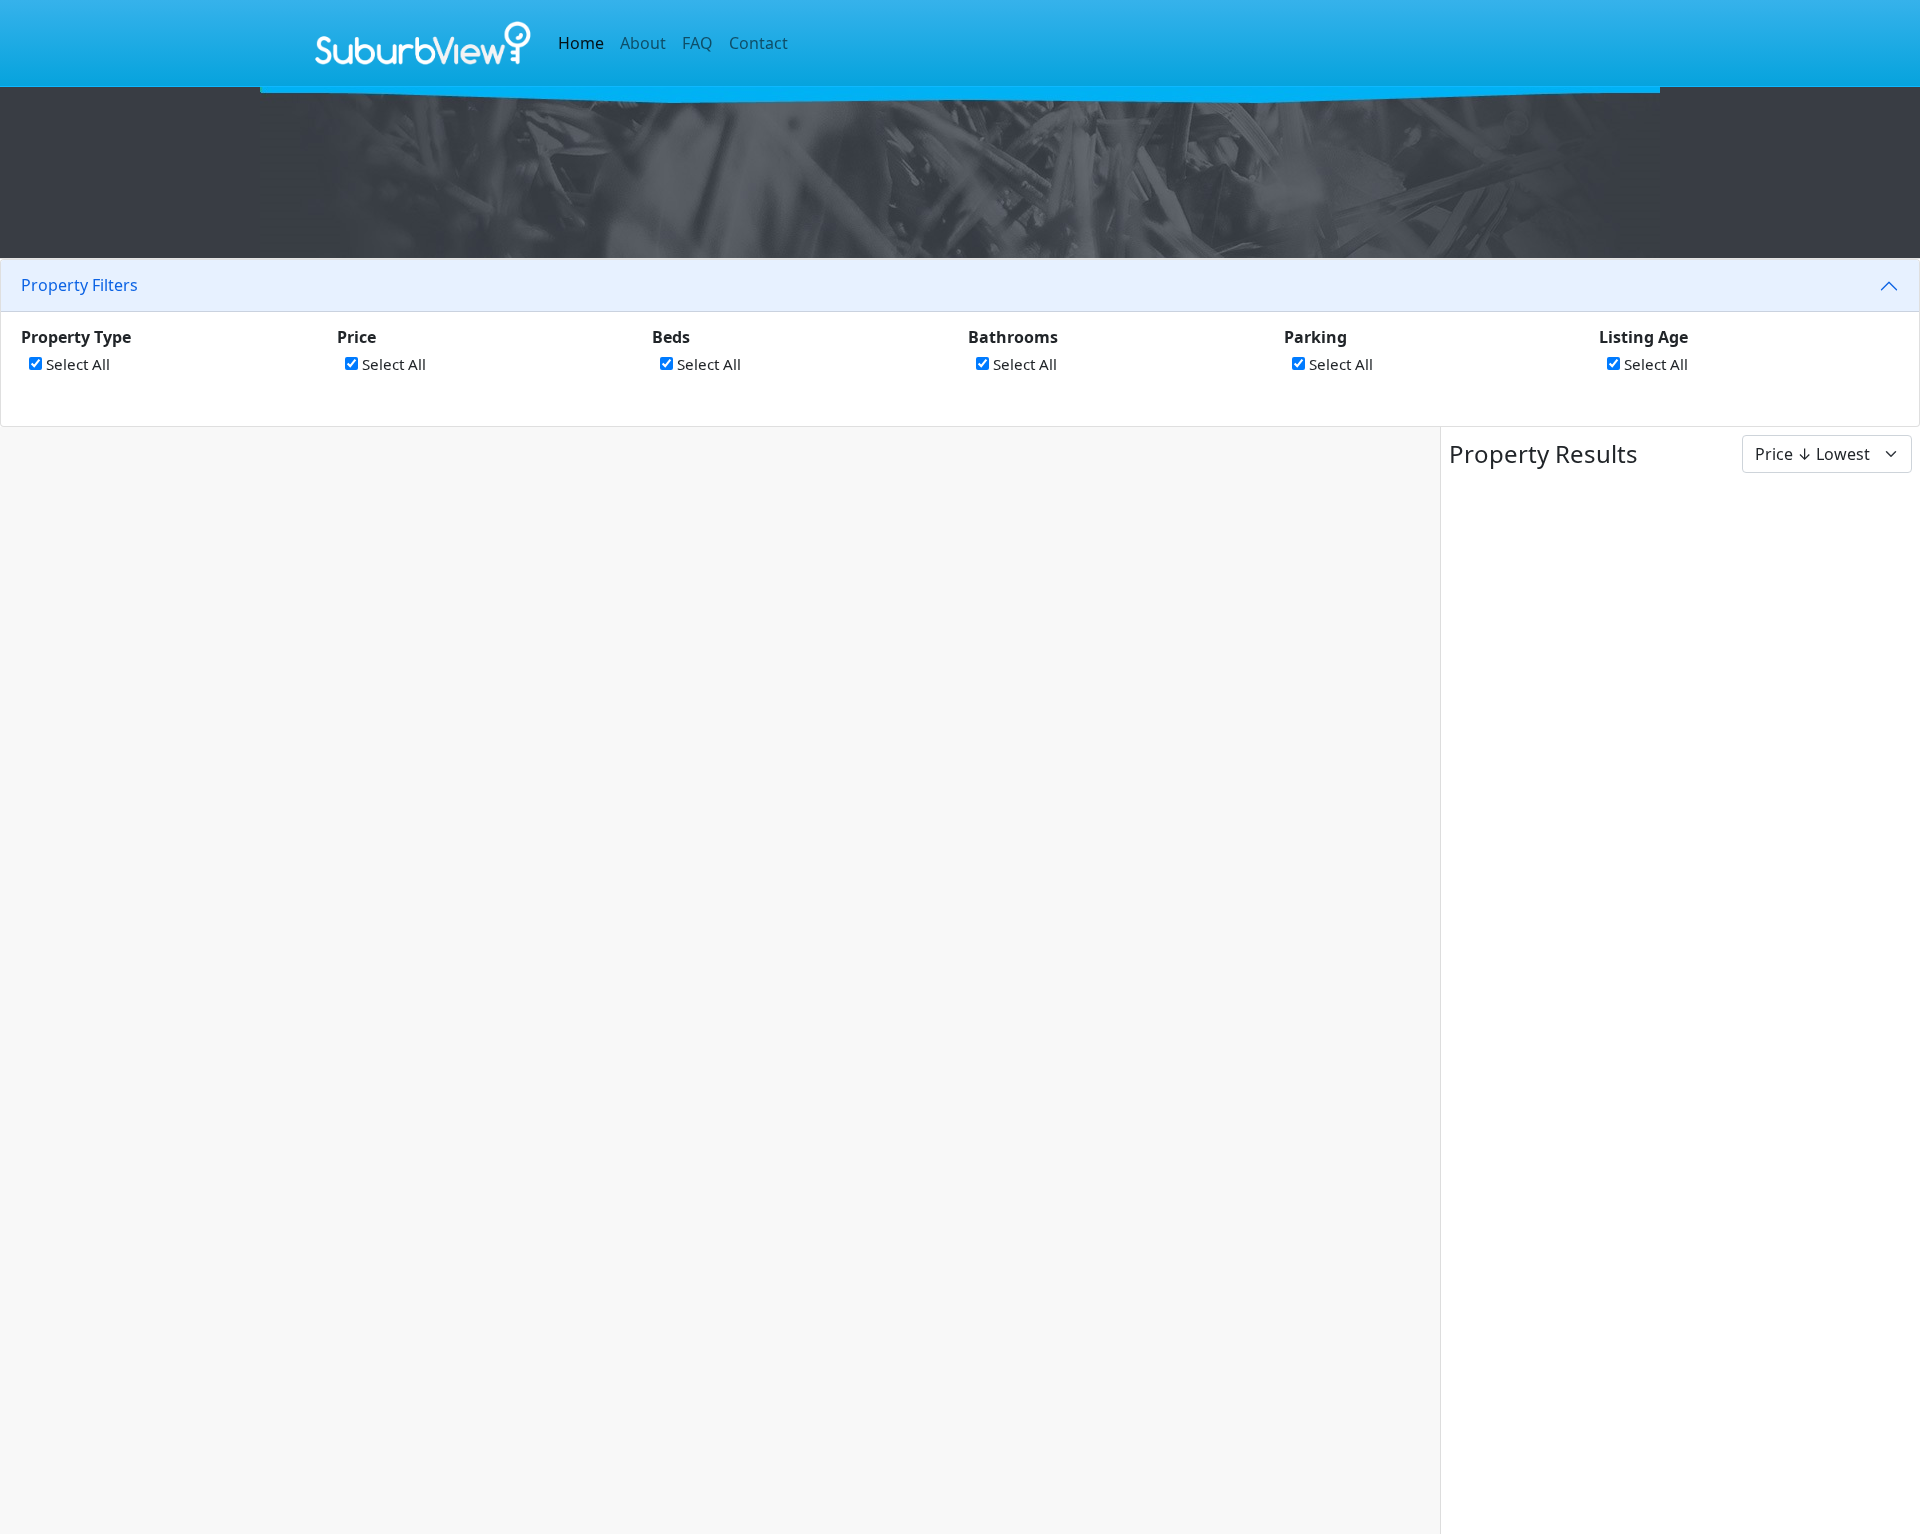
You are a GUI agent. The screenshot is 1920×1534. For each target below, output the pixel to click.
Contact (758, 43)
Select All (76, 364)
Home (581, 43)
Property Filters (79, 285)
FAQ (697, 43)
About (643, 43)
